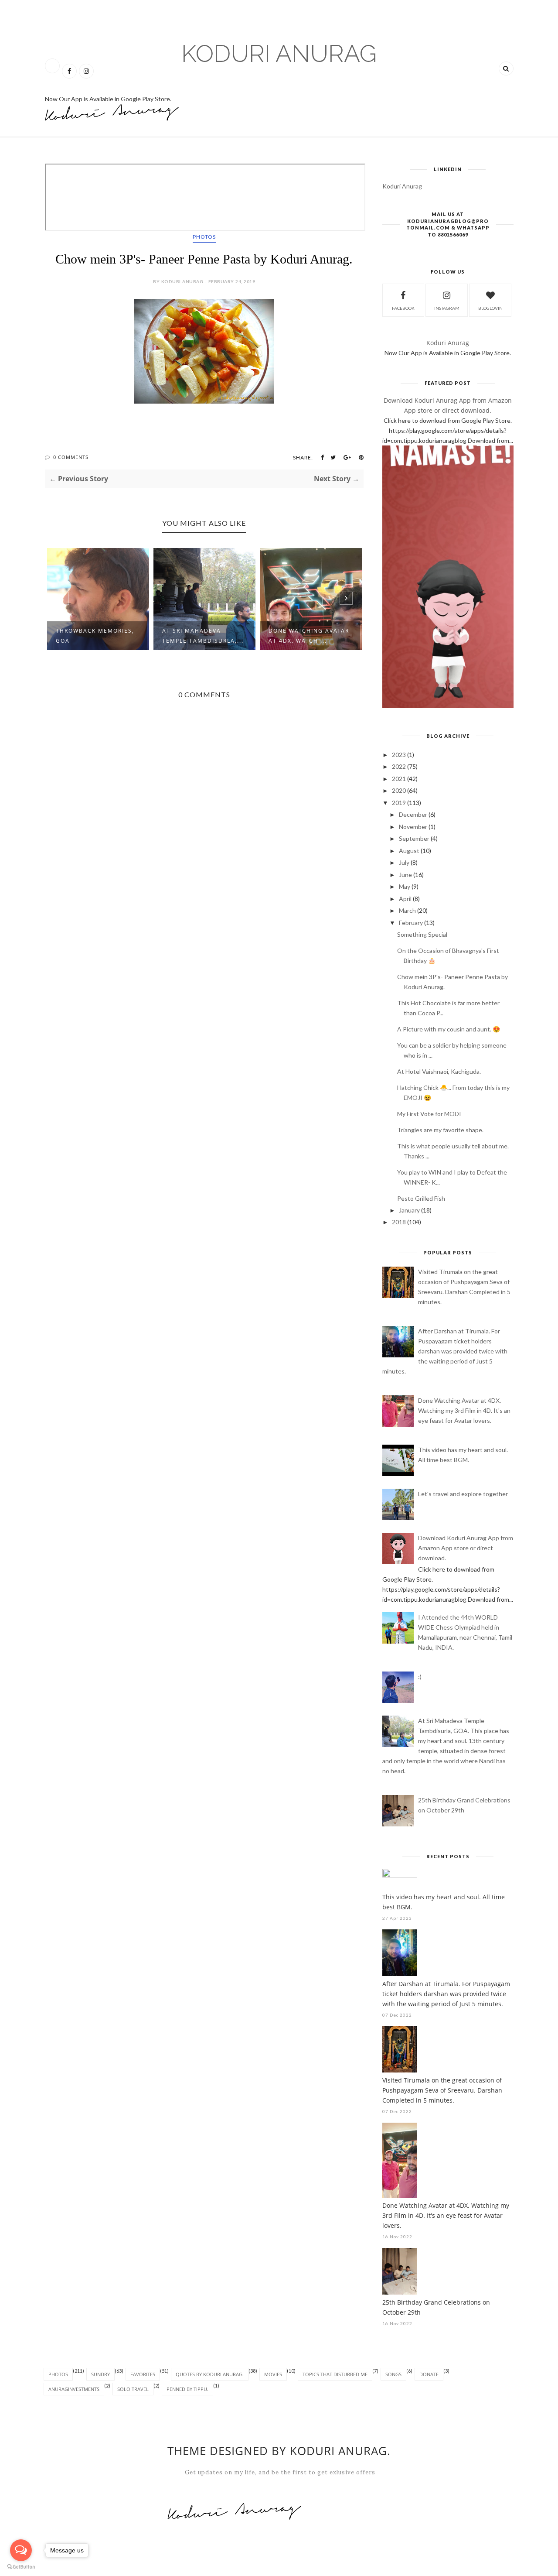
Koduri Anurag (279, 53)
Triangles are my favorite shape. (440, 1130)
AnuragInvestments (74, 2389)
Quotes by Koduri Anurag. (210, 2374)
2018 (399, 1222)
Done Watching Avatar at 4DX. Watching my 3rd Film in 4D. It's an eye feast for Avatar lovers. (464, 1410)
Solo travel (133, 2389)
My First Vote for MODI (429, 1114)
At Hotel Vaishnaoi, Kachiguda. (439, 1071)
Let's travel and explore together (463, 1494)
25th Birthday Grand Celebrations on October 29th (436, 2307)
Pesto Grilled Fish (421, 1198)
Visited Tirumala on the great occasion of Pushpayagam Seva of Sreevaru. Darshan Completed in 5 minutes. (442, 2090)
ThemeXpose (55, 2571)
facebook (403, 308)
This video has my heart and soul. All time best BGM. (444, 1902)
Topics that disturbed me (335, 2374)
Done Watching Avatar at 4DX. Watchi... (309, 636)
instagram (447, 308)
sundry (100, 2374)
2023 (399, 755)
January (409, 1210)
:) (420, 1677)
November (413, 827)
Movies (273, 2374)
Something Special (422, 934)
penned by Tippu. (187, 2389)
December (413, 814)
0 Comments (71, 457)
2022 (399, 766)
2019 (399, 803)
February (411, 923)
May (405, 886)
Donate (429, 2374)
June (405, 875)
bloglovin (490, 308)
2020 (399, 790)
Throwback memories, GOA (95, 636)
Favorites (143, 2374)
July (404, 862)
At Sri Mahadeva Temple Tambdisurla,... (203, 636)
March (407, 910)
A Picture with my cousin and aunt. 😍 (449, 1029)
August (409, 851)
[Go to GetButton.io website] (21, 2567)
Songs (393, 2374)
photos (204, 237)
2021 (399, 779)
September (414, 838)
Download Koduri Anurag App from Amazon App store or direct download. (466, 1548)
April (405, 899)
